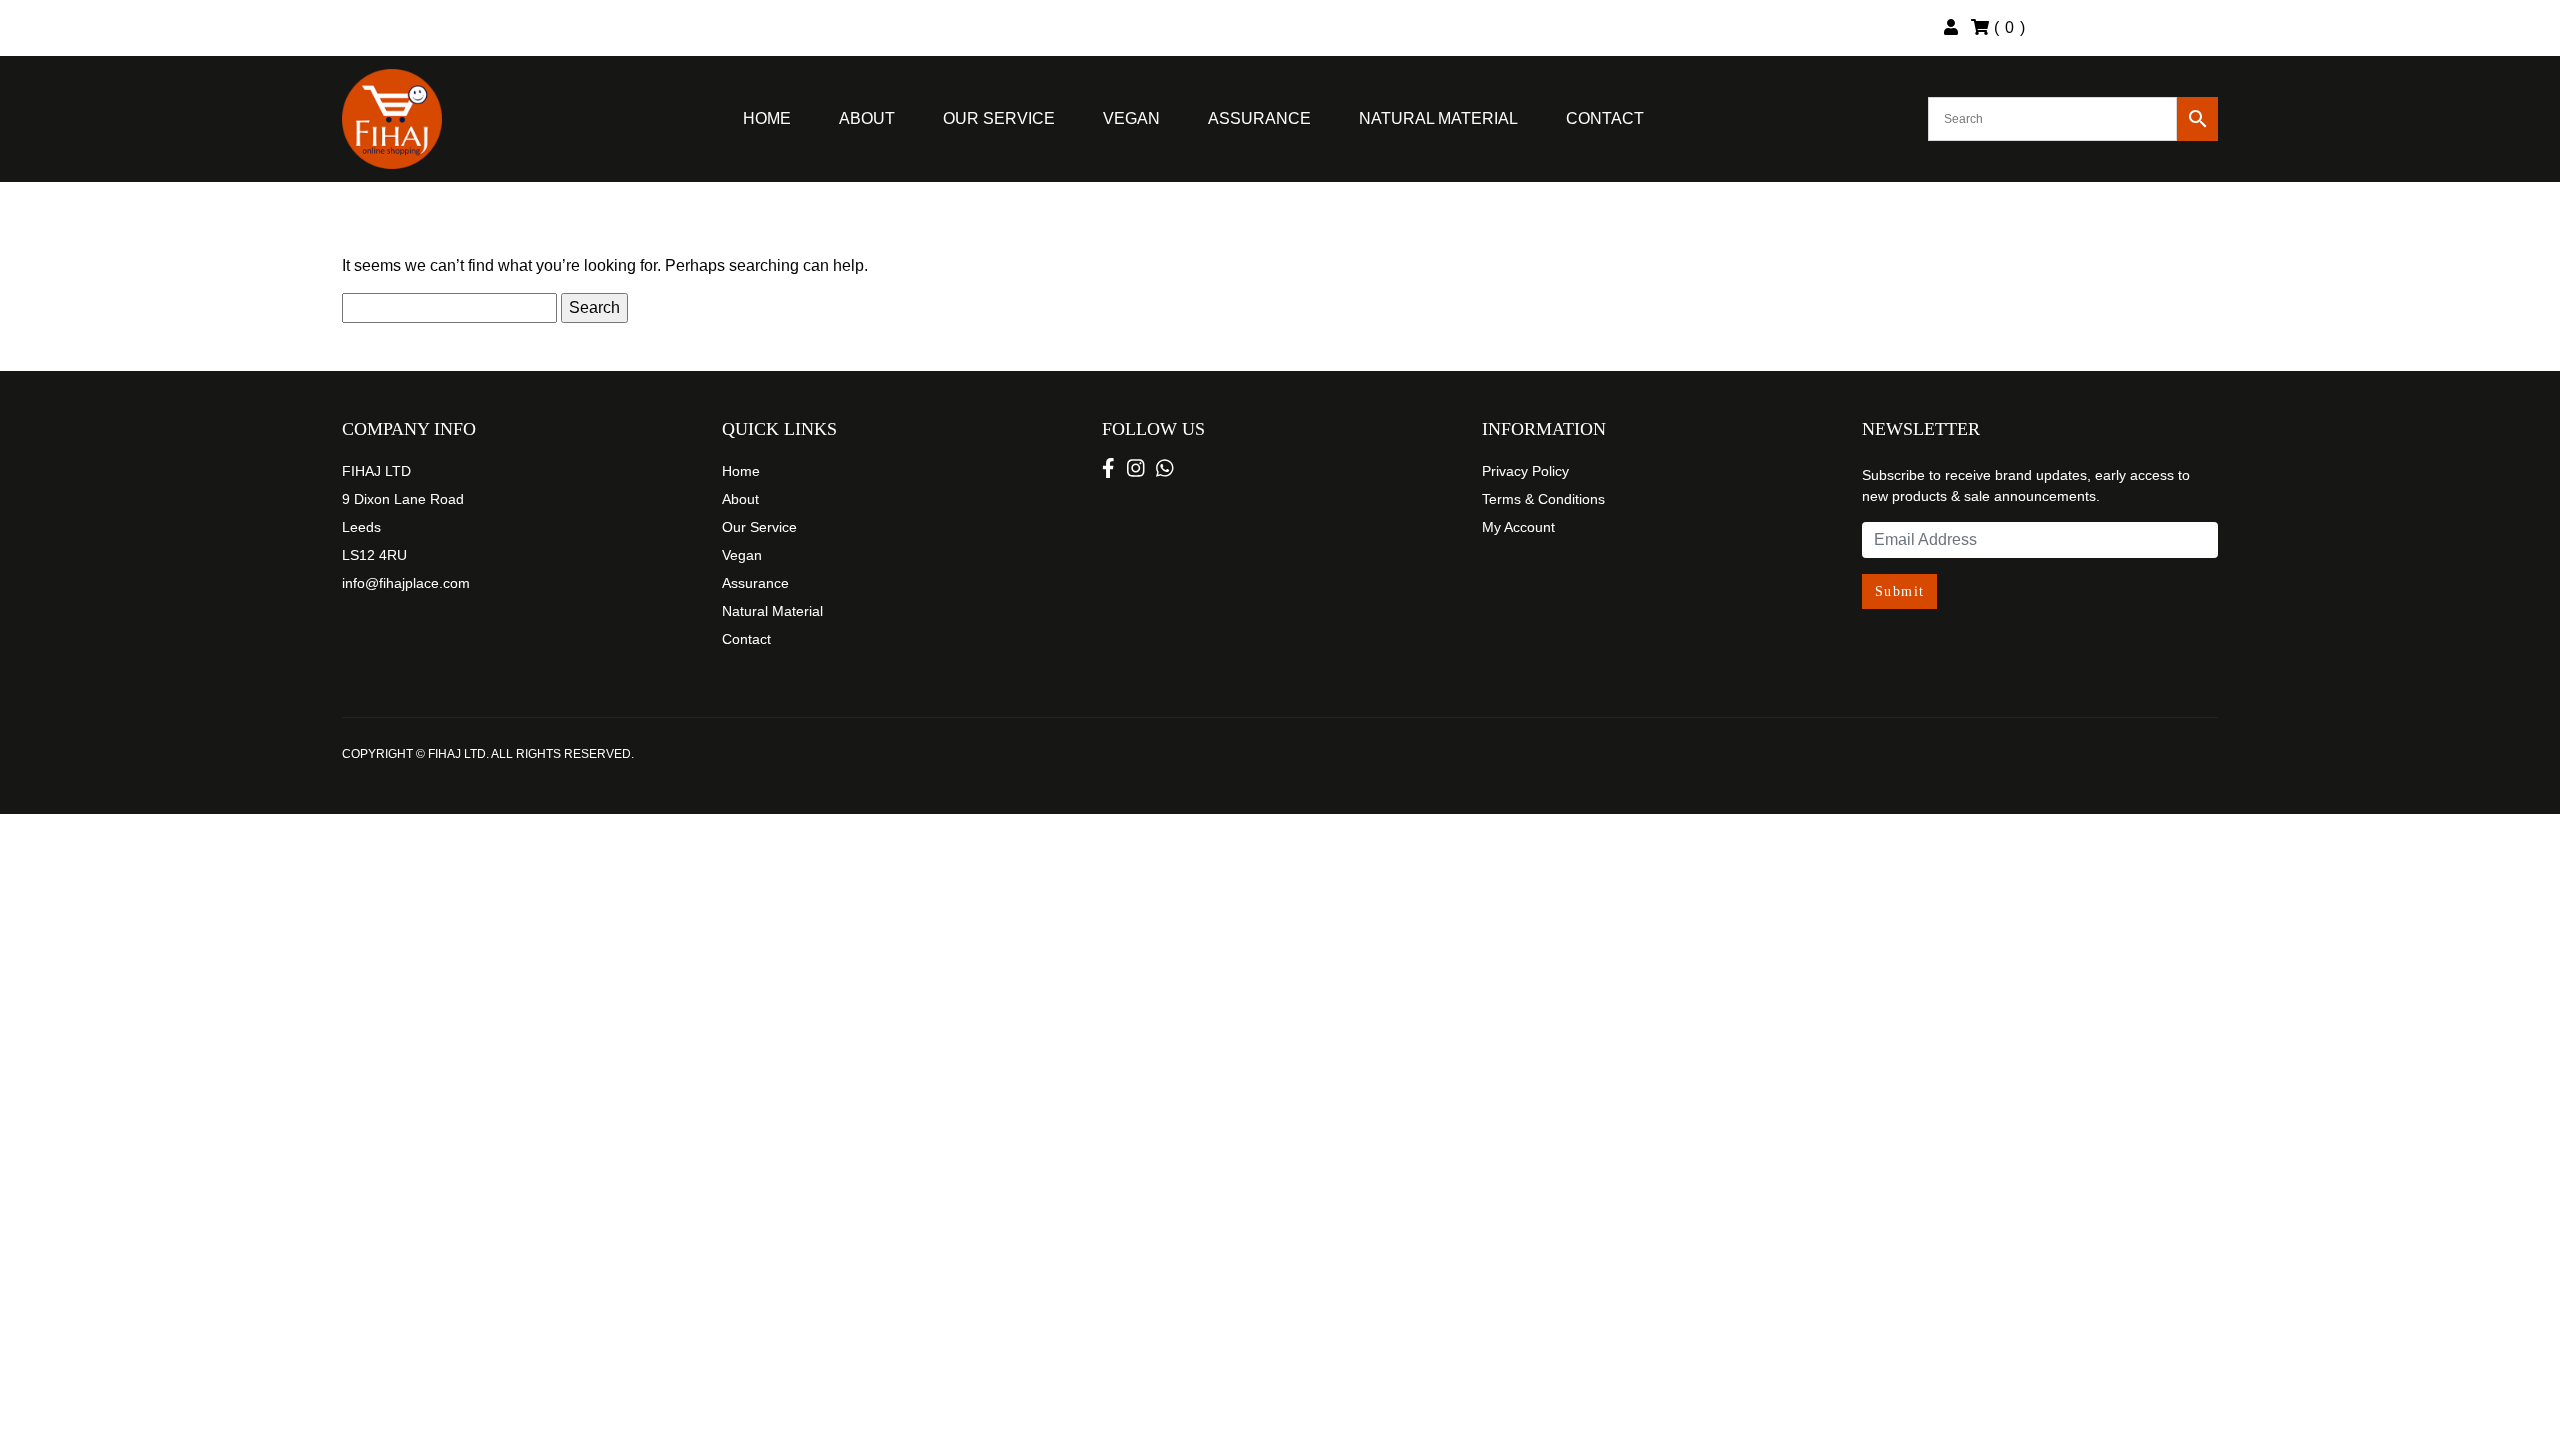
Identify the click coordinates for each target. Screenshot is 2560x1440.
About (867, 118)
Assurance (1259, 118)
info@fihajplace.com (406, 583)
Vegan (1131, 118)
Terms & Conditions (1543, 499)
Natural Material (1438, 118)
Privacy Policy (1525, 471)
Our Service (999, 118)
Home (767, 118)
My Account (1518, 527)
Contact (1605, 118)
